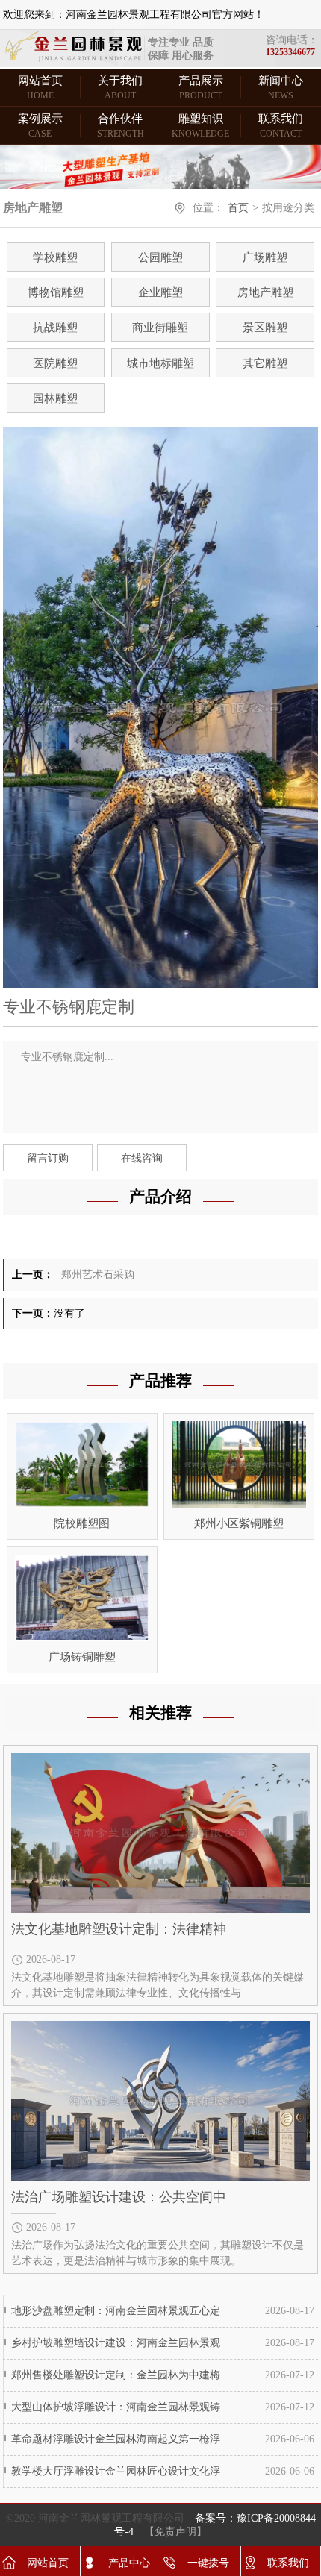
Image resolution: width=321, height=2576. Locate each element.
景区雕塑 (265, 328)
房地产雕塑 (265, 292)
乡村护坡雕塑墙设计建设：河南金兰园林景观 (116, 2343)
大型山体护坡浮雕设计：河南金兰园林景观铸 (116, 2407)
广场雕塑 (265, 257)
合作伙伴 (121, 126)
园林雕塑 (55, 398)
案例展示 (40, 126)
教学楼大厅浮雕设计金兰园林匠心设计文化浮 (116, 2471)
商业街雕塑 (160, 328)
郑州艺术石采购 (98, 1275)
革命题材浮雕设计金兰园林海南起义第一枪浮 (116, 2439)
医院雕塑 (55, 363)
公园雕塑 (160, 257)
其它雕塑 (265, 363)
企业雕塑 (160, 292)
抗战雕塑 (55, 328)
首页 (238, 208)
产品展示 (201, 88)
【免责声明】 (175, 2532)
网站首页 (40, 88)
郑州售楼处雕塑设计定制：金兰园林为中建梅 (116, 2375)
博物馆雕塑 (56, 292)
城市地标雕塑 (160, 363)
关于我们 (120, 88)
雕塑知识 (200, 126)
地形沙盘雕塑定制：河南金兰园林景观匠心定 (116, 2311)
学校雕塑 (55, 257)
